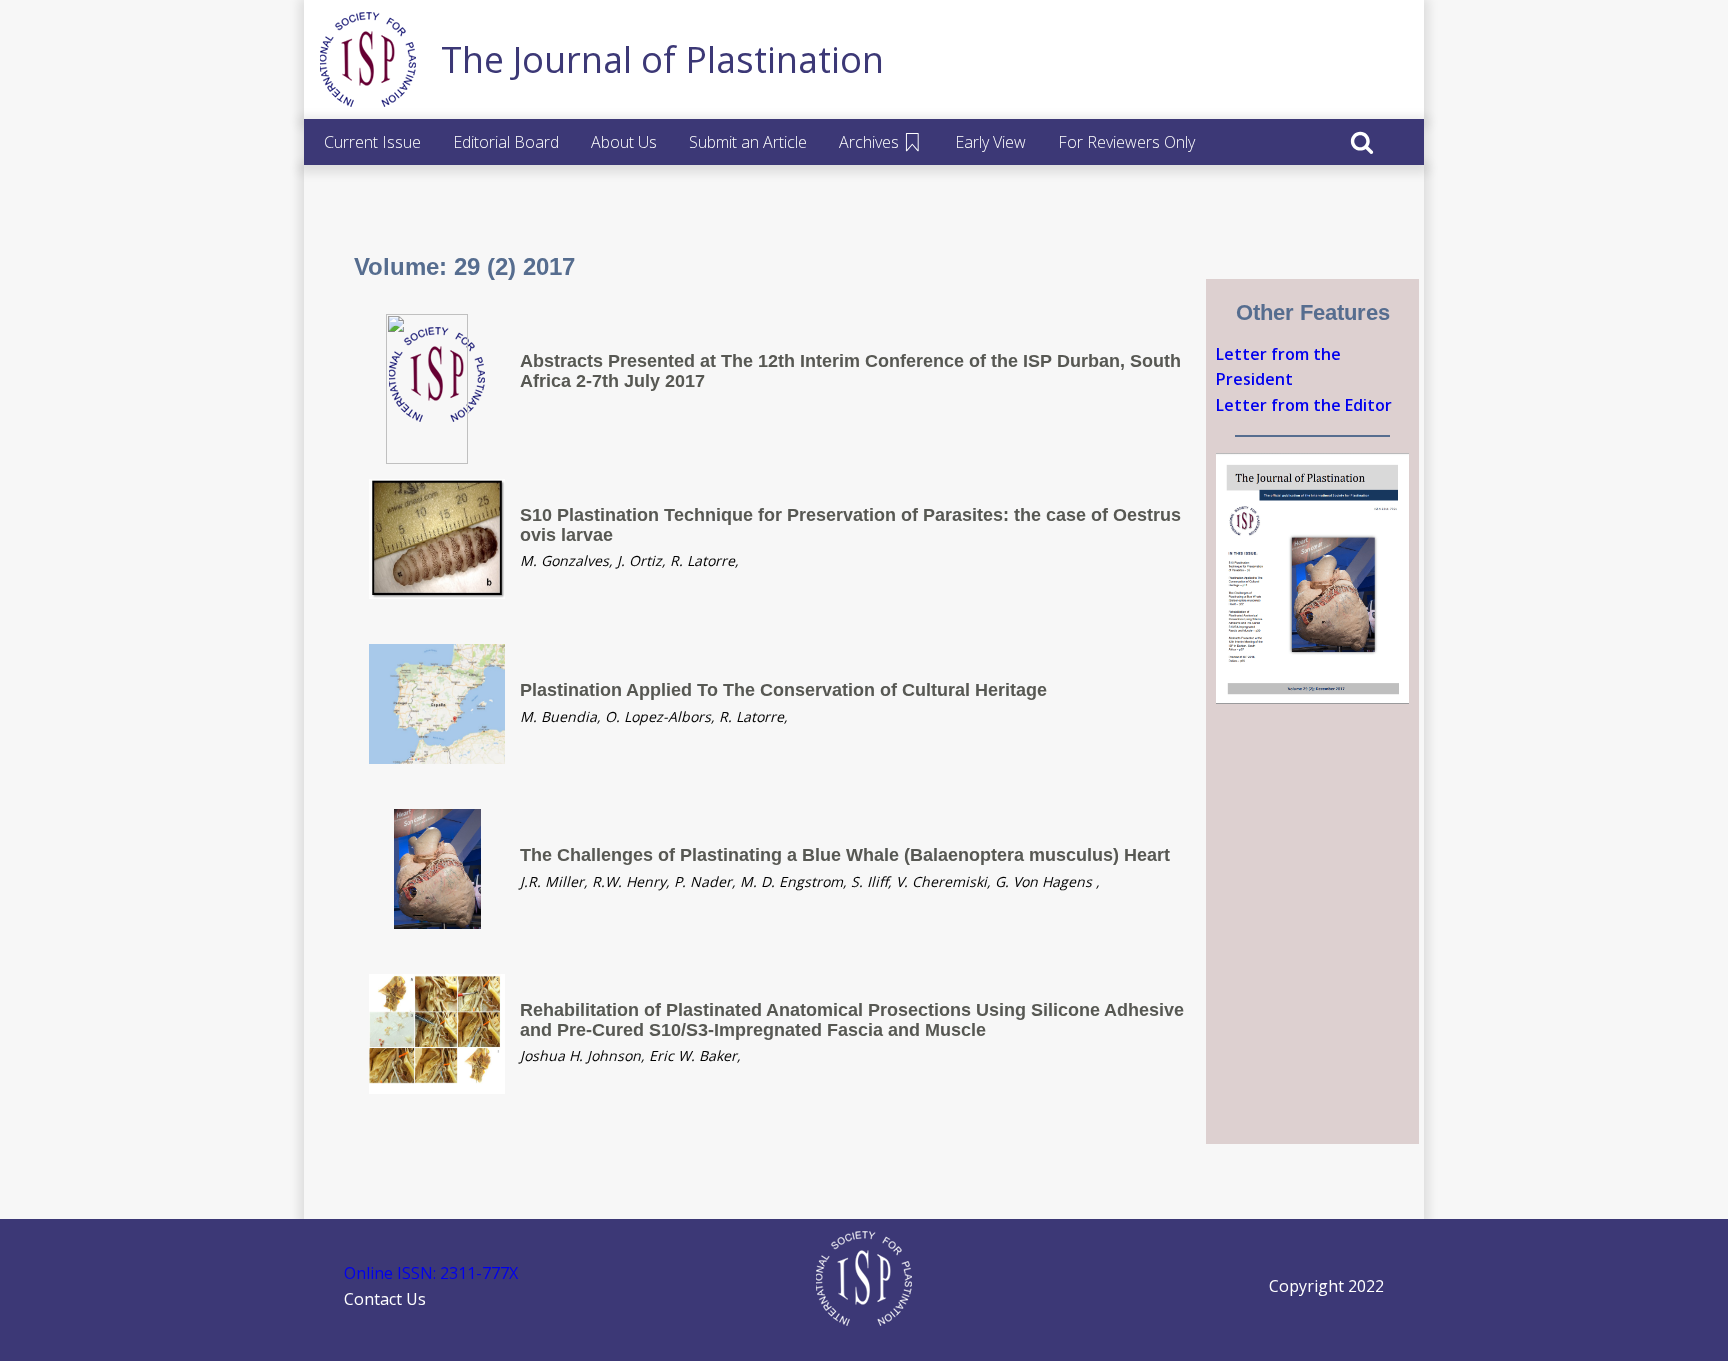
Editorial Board (506, 142)
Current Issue (372, 142)
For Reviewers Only (1126, 142)
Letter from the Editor (1304, 405)
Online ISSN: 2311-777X (431, 1273)
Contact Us (385, 1299)
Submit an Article (748, 142)
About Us (624, 142)
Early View (990, 142)
